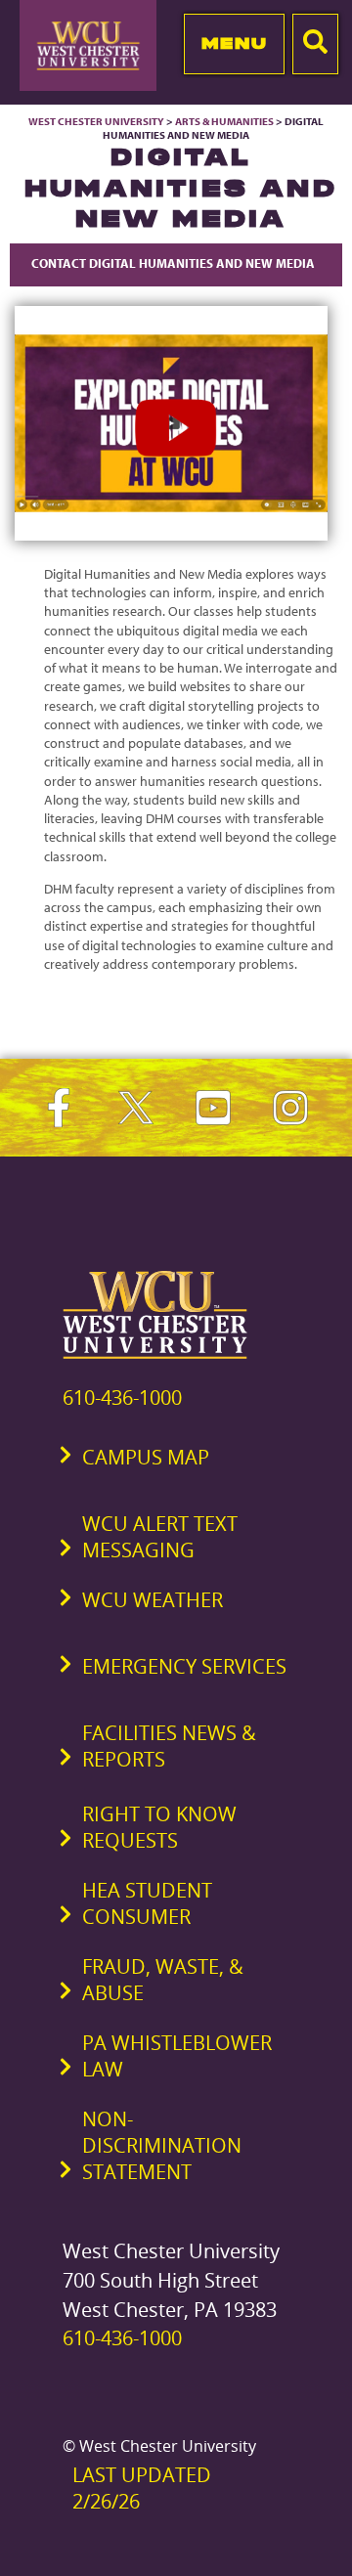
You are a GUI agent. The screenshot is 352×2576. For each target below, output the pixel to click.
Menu (234, 43)
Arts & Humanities (224, 121)
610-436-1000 (122, 1397)
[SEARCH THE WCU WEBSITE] (315, 44)
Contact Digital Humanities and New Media (176, 263)
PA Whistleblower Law (177, 2056)
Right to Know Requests (159, 1827)
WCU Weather (153, 1600)
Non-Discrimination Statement (162, 2145)
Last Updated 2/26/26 (142, 2488)
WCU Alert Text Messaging (160, 1537)
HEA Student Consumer (147, 1903)
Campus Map (146, 1457)
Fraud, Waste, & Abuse (163, 1980)
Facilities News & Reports (169, 1746)
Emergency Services (184, 1666)
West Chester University (96, 121)
